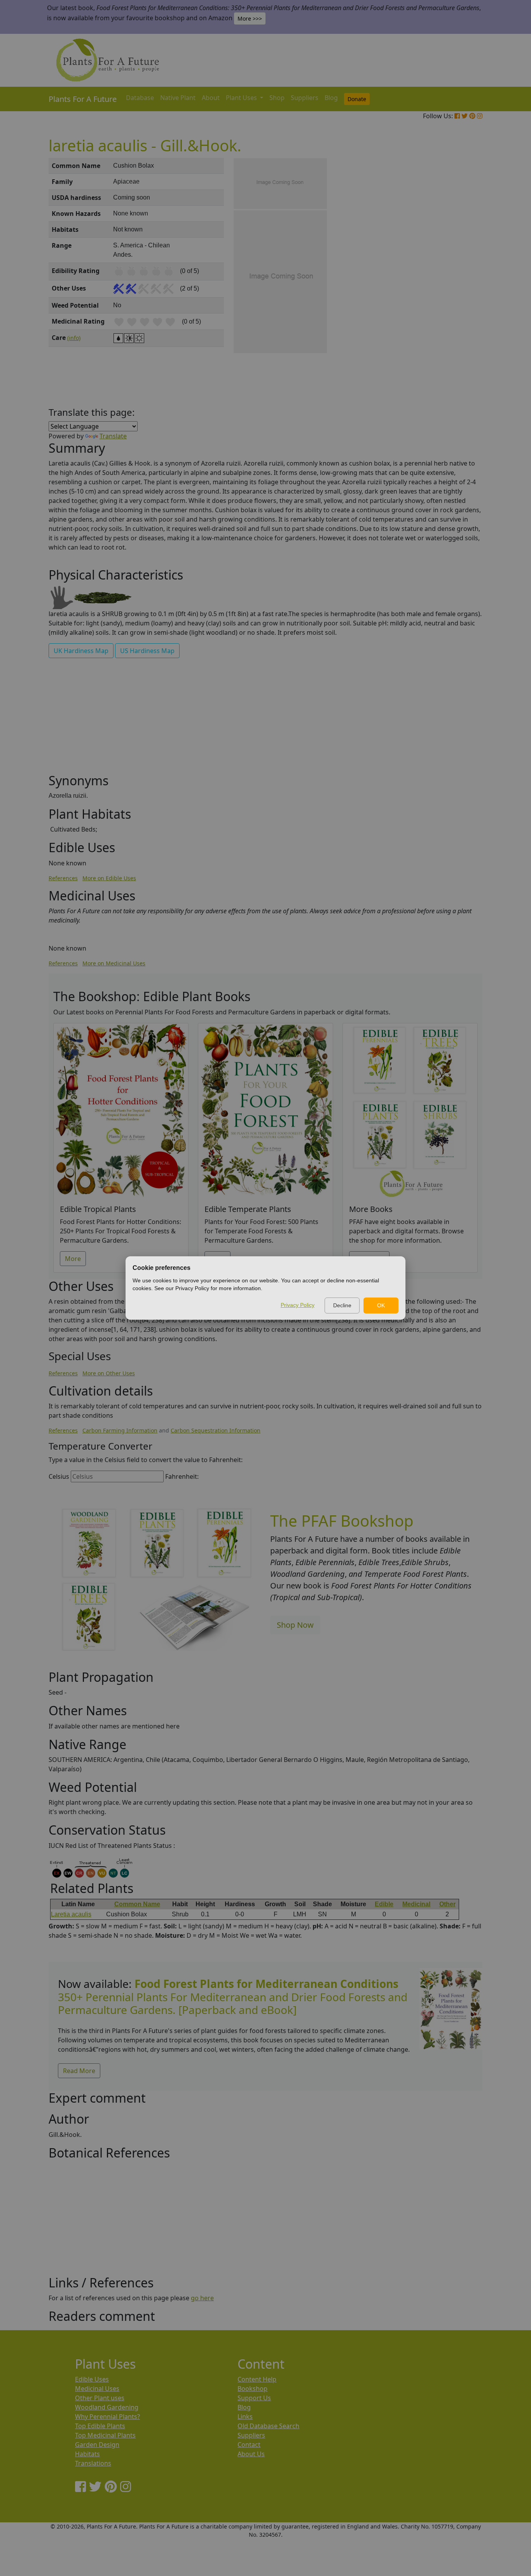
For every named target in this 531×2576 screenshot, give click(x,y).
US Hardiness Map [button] (147, 651)
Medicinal (416, 1904)
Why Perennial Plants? (107, 2417)
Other (447, 1904)
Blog (331, 98)
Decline (342, 1305)
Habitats (87, 2454)
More (73, 1259)
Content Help (257, 2379)
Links (245, 2417)
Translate (113, 436)
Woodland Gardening (107, 2407)
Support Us (254, 2398)
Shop (277, 98)
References (63, 878)
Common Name (137, 1904)
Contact (249, 2445)
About (211, 98)
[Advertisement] (450, 290)
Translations (93, 2463)
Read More (79, 2071)
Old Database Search (268, 2426)
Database (140, 98)
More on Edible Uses (109, 878)
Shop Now (295, 1625)
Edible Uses (92, 2379)
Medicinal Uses (97, 2389)
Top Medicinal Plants (105, 2435)
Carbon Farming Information (120, 1430)
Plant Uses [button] (242, 98)
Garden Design (97, 2445)
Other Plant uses (100, 2398)
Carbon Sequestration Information (216, 1430)
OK (381, 1305)
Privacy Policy (298, 1305)
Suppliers (305, 98)
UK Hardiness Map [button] (81, 651)
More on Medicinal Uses (114, 963)
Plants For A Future (83, 99)
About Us (251, 2454)
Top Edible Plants (100, 2426)
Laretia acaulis (71, 1914)
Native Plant (178, 98)
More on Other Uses (109, 1373)
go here (202, 2298)
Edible (384, 1904)
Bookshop (252, 2389)
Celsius (59, 1476)
